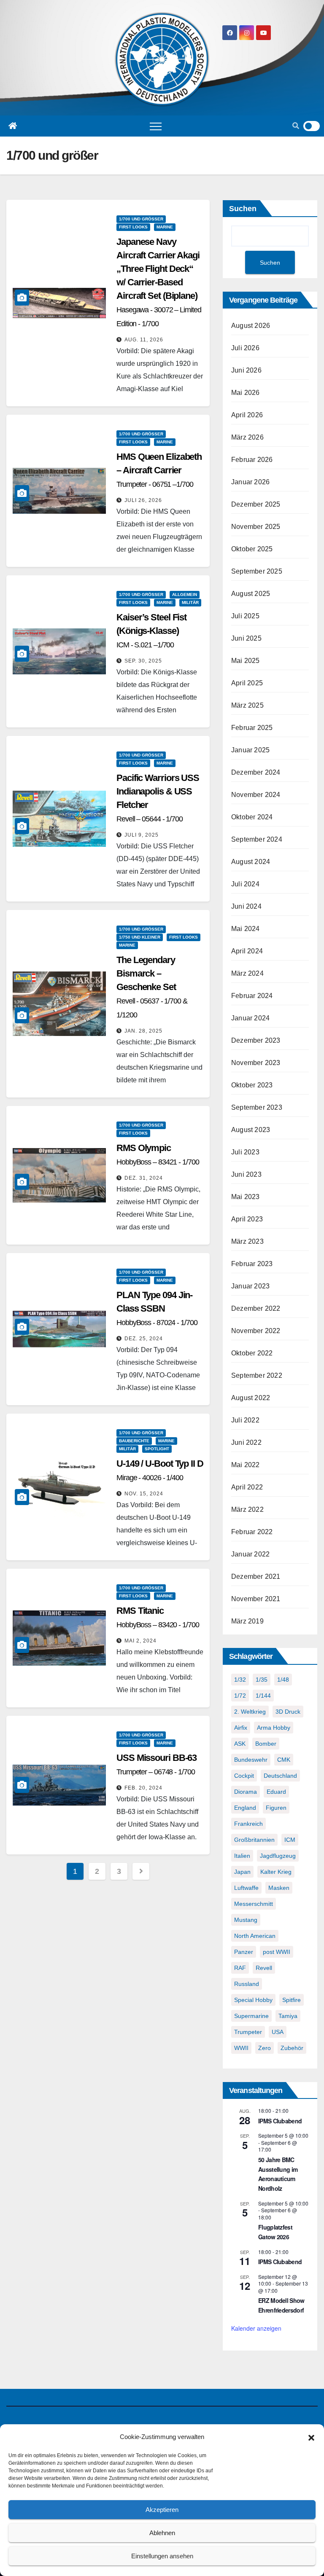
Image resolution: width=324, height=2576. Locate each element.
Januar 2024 (250, 1018)
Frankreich (248, 1824)
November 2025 (256, 527)
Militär (190, 602)
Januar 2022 (250, 1554)
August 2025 (251, 594)
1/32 (240, 1680)
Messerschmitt (254, 1904)
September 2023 (257, 1107)
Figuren (276, 1808)
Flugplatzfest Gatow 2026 (275, 2232)
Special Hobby (253, 2000)
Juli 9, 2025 (142, 835)
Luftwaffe (246, 1888)
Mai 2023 (246, 1197)
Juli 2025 (245, 616)
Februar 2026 (252, 460)
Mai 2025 (246, 661)
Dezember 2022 (256, 1308)
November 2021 (256, 1599)
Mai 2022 (246, 1465)
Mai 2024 (246, 929)
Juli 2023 (245, 1152)
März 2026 (247, 437)
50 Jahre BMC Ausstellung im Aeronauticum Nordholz (278, 2174)
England (245, 1808)
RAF (240, 1968)
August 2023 (251, 1130)
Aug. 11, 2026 (144, 340)
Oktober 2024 (252, 817)
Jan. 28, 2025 (143, 1031)
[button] (311, 2437)
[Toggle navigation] (156, 126)
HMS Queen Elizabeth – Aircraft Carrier (159, 470)
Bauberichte (134, 1441)
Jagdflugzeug (278, 1856)
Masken (279, 1888)
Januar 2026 (250, 482)
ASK (240, 1744)
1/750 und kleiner (140, 937)
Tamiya (288, 2016)
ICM (290, 1840)
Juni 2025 (246, 638)
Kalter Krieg (276, 1872)
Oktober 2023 (252, 1085)
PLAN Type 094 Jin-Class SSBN (157, 1308)
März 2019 (247, 1621)
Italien (242, 1856)
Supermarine (251, 2016)
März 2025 (247, 705)
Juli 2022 (245, 1420)
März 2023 (247, 1241)
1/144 (263, 1696)
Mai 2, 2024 (140, 1641)
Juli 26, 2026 (143, 500)
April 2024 (247, 951)
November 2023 (256, 1063)
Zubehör (292, 2048)
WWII (241, 2048)
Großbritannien (254, 1840)
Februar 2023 (252, 1264)
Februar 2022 (252, 1532)
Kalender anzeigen (256, 2328)
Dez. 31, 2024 (144, 1178)
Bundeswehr (251, 1760)
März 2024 (247, 973)
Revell (264, 1968)
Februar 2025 (252, 728)
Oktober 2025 (252, 549)
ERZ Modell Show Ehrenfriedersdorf (281, 2305)
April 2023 (247, 1219)
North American (255, 1936)
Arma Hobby (274, 1728)
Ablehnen (162, 2533)
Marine (165, 227)
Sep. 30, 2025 (143, 661)
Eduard (276, 1792)
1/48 (283, 1680)
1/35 (262, 1680)
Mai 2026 (246, 393)
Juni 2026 (246, 370)
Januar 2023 (250, 1286)
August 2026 (251, 326)
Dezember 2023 (256, 1040)
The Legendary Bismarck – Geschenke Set (152, 987)
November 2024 (256, 795)
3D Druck (288, 1712)
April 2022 (247, 1487)
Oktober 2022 (252, 1353)
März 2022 (247, 1509)
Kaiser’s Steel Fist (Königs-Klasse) (151, 631)
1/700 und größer (141, 219)
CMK (284, 1760)
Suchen (243, 209)
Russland (247, 1984)
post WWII (277, 1952)
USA (278, 2032)
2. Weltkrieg (250, 1712)
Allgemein (185, 594)
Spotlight (157, 1449)
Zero (265, 2048)
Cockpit (244, 1776)
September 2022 (257, 1375)
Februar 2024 (252, 996)
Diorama (246, 1792)
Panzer (244, 1952)
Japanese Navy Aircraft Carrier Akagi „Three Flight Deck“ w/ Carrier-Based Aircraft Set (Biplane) (159, 282)
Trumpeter (248, 2032)
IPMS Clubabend (280, 2121)
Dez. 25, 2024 (144, 1339)
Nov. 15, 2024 (144, 1494)
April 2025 (247, 683)
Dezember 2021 (256, 1576)
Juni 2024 (246, 906)
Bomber (266, 1744)
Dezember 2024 (256, 772)
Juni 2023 (246, 1174)
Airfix (241, 1728)
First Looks (133, 227)
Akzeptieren (162, 2510)
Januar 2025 (250, 750)
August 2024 (251, 862)
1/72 (240, 1696)
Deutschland (280, 1776)
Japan (242, 1872)
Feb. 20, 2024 (143, 1788)
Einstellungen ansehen (162, 2556)
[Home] (13, 126)
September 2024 (257, 839)
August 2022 (251, 1398)
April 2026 (247, 415)
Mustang (246, 1920)
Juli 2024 (245, 884)
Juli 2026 (245, 348)
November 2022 (256, 1331)
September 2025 (257, 571)
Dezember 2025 (256, 504)
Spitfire (292, 2000)
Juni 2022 (246, 1442)
